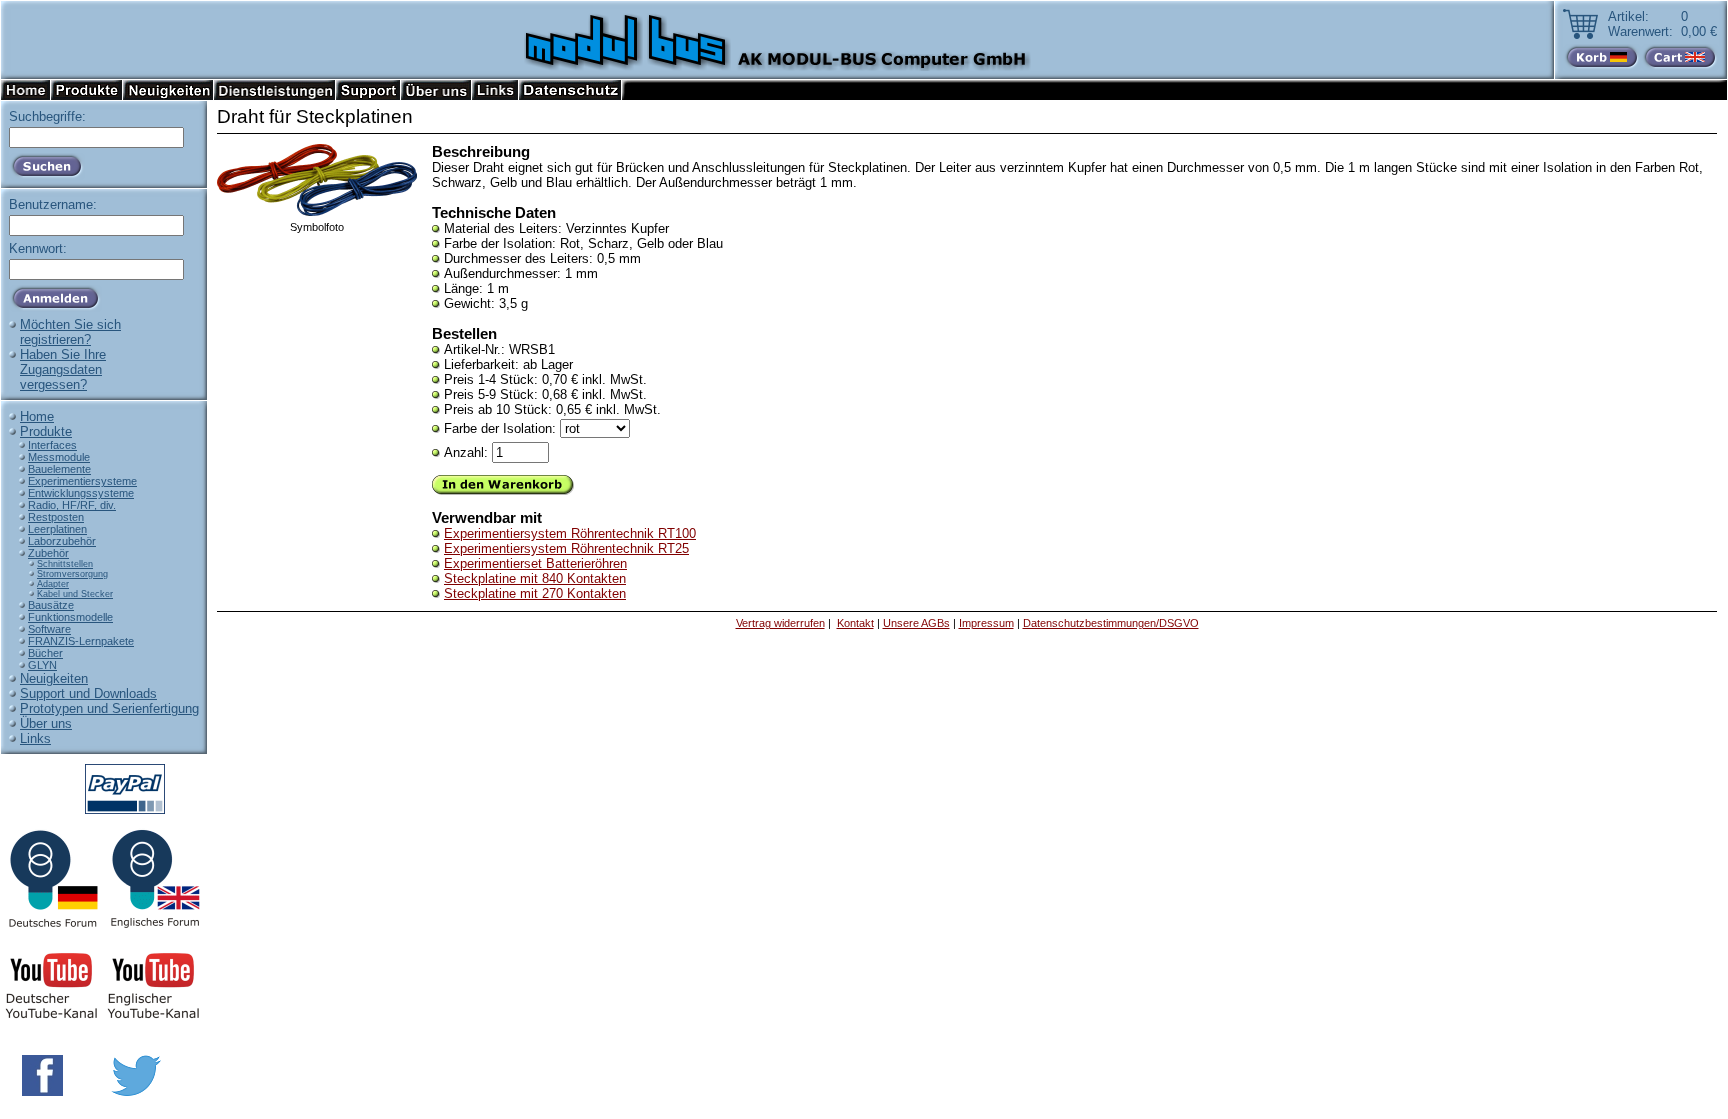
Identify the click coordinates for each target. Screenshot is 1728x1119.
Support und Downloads (88, 693)
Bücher (45, 653)
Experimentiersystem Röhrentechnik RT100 (570, 533)
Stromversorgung (72, 574)
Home (37, 416)
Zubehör (48, 553)
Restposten (56, 517)
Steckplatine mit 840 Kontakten (535, 578)
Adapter (53, 584)
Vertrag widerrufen (780, 623)
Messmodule (59, 457)
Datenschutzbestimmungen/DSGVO (1111, 623)
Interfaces (52, 445)
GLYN (42, 665)
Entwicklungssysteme (81, 493)
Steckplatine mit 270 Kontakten (535, 593)
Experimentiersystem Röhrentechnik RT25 (566, 548)
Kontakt (855, 623)
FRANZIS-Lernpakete (81, 641)
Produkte (46, 431)
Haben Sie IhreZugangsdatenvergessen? (63, 369)
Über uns (46, 723)
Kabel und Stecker (75, 594)
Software (49, 629)
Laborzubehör (62, 541)
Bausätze (51, 605)
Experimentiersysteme (82, 481)
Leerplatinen (57, 529)
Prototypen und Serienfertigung (109, 708)
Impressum (986, 623)
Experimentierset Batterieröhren (535, 563)
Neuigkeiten (54, 678)
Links (35, 738)
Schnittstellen (65, 564)
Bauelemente (59, 469)
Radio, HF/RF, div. (72, 505)
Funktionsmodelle (70, 617)
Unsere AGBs (916, 623)
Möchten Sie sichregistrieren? (70, 332)
